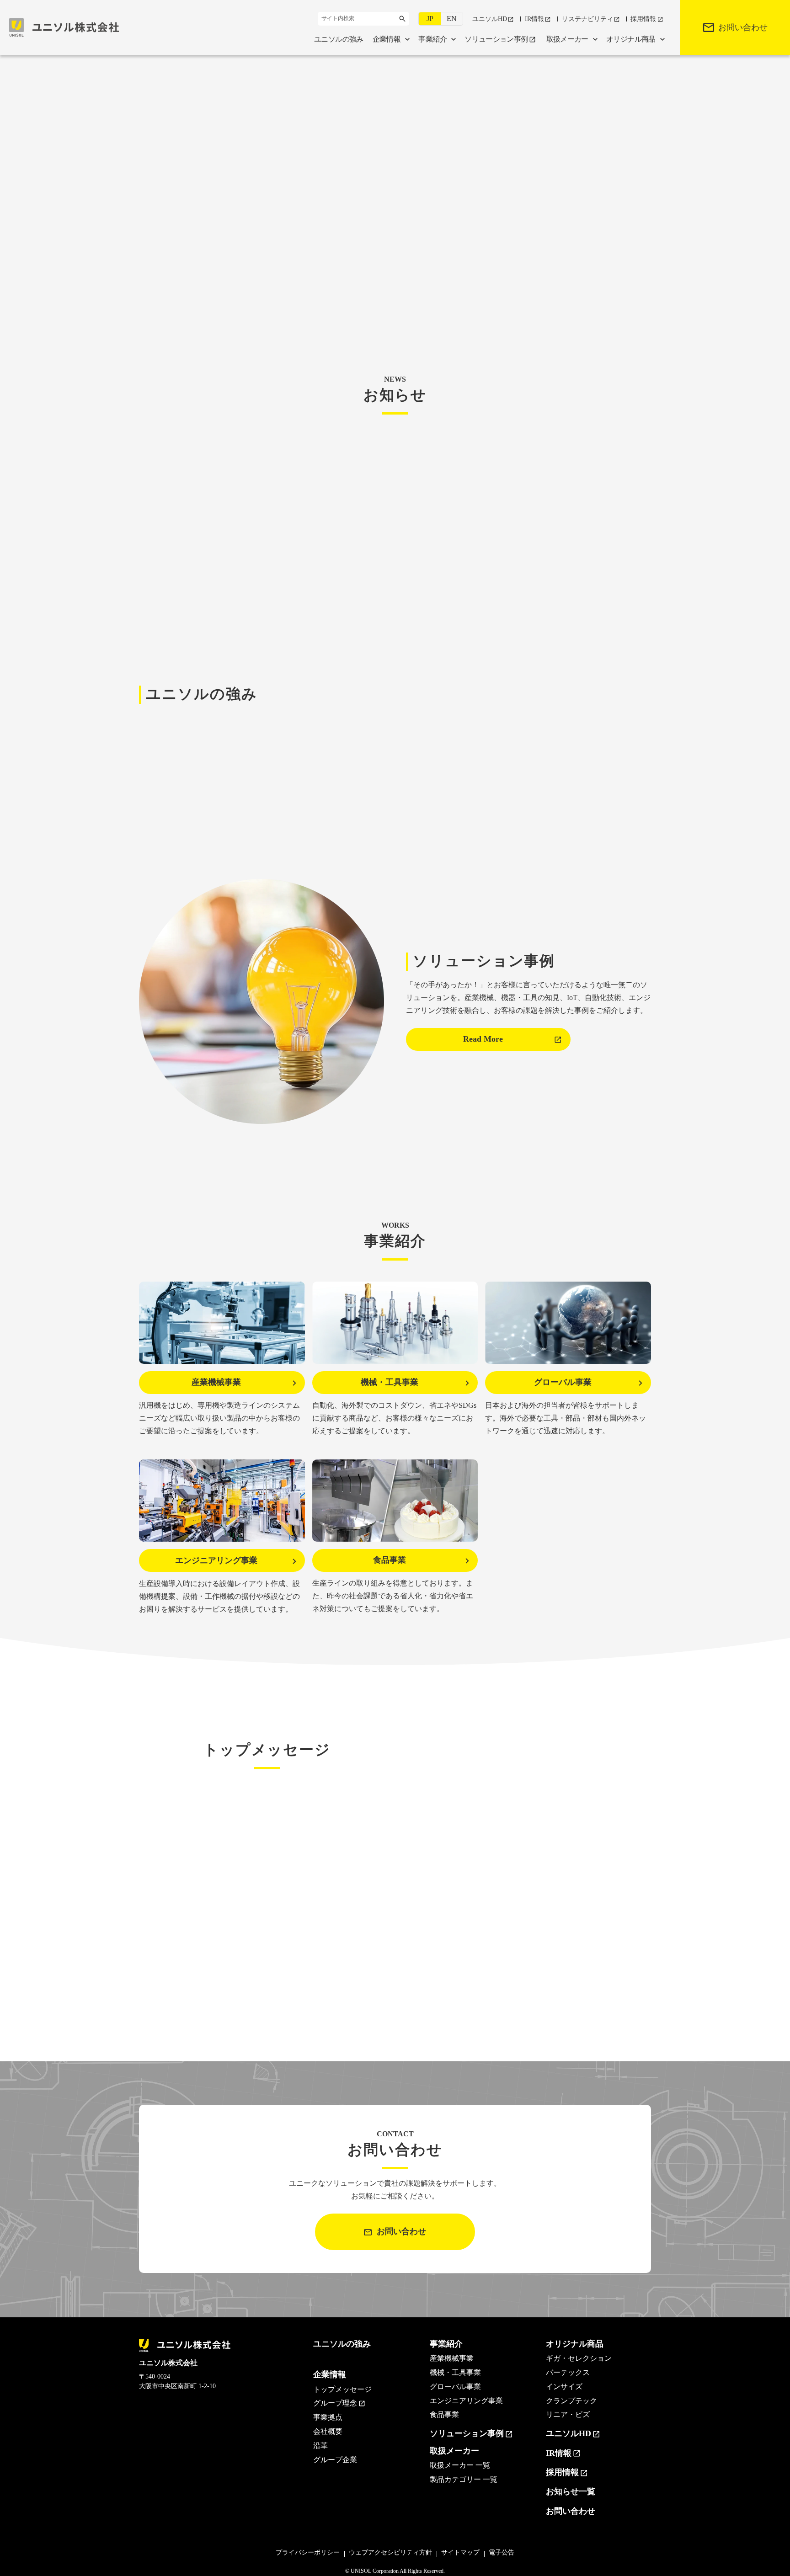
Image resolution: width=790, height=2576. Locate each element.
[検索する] (402, 19)
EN (452, 19)
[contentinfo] (395, 2446)
